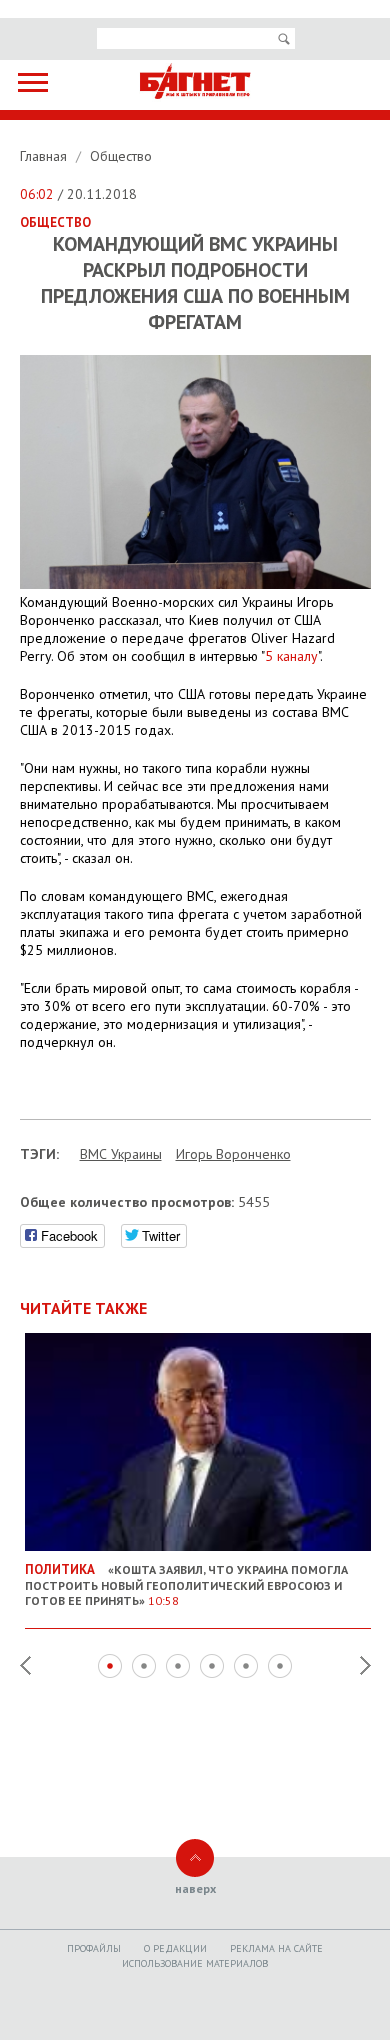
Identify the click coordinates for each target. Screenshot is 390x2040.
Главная (45, 156)
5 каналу (291, 656)
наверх (195, 1888)
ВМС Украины (121, 1154)
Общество (121, 156)
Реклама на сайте (276, 1948)
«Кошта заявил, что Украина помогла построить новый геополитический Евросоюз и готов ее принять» (186, 1584)
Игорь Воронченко (233, 1154)
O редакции (175, 1948)
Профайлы (94, 1948)
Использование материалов (195, 1963)
